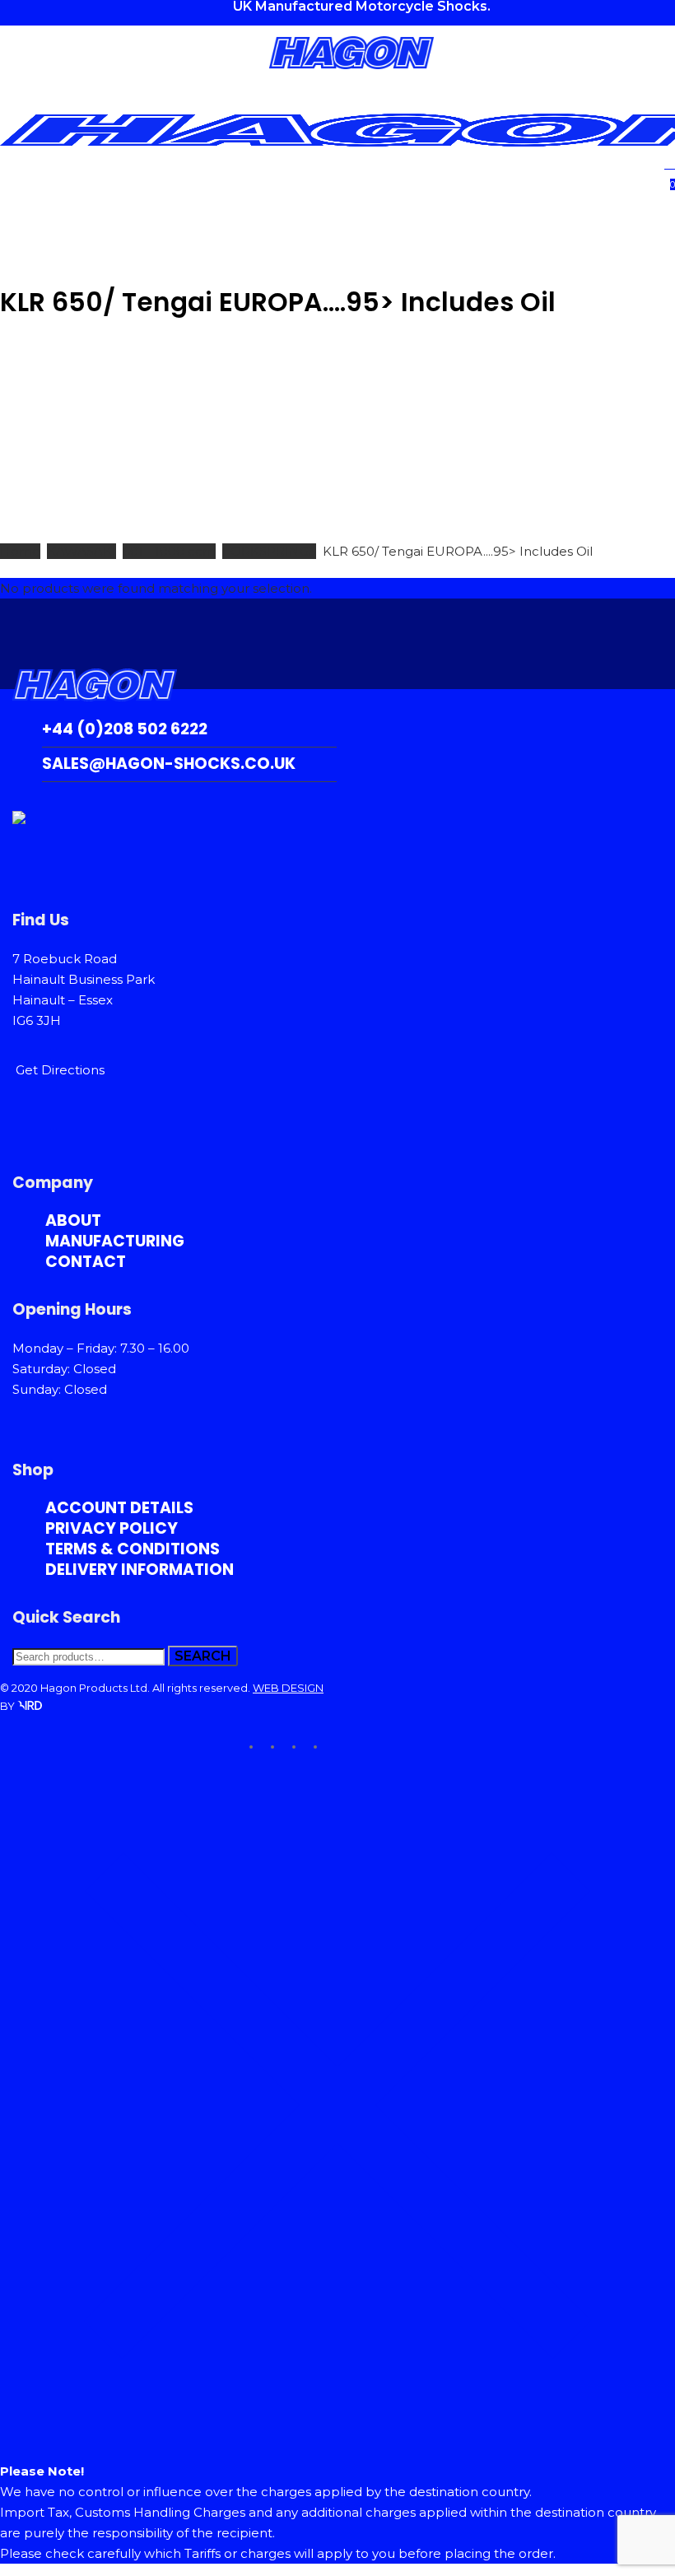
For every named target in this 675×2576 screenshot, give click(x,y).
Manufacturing (115, 1241)
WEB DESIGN (288, 1688)
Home (20, 551)
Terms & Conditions (133, 1549)
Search (203, 1656)
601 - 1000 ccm (169, 551)
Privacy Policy (112, 1528)
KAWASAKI (81, 551)
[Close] (337, 2438)
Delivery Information (140, 1570)
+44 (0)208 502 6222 (125, 729)
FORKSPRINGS (269, 551)
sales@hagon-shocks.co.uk (169, 764)
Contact (86, 1262)
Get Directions (60, 1070)
